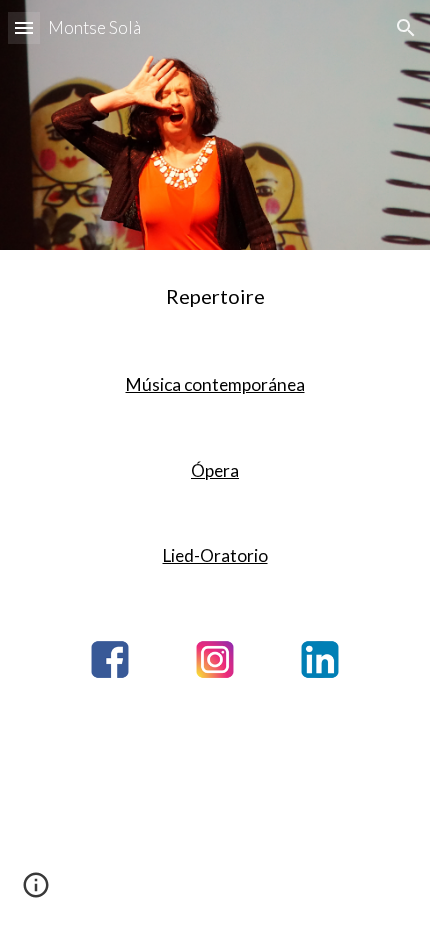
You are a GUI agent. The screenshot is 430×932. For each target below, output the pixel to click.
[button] (24, 27)
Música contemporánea (215, 384)
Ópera (215, 470)
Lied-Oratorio (215, 555)
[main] (215, 296)
